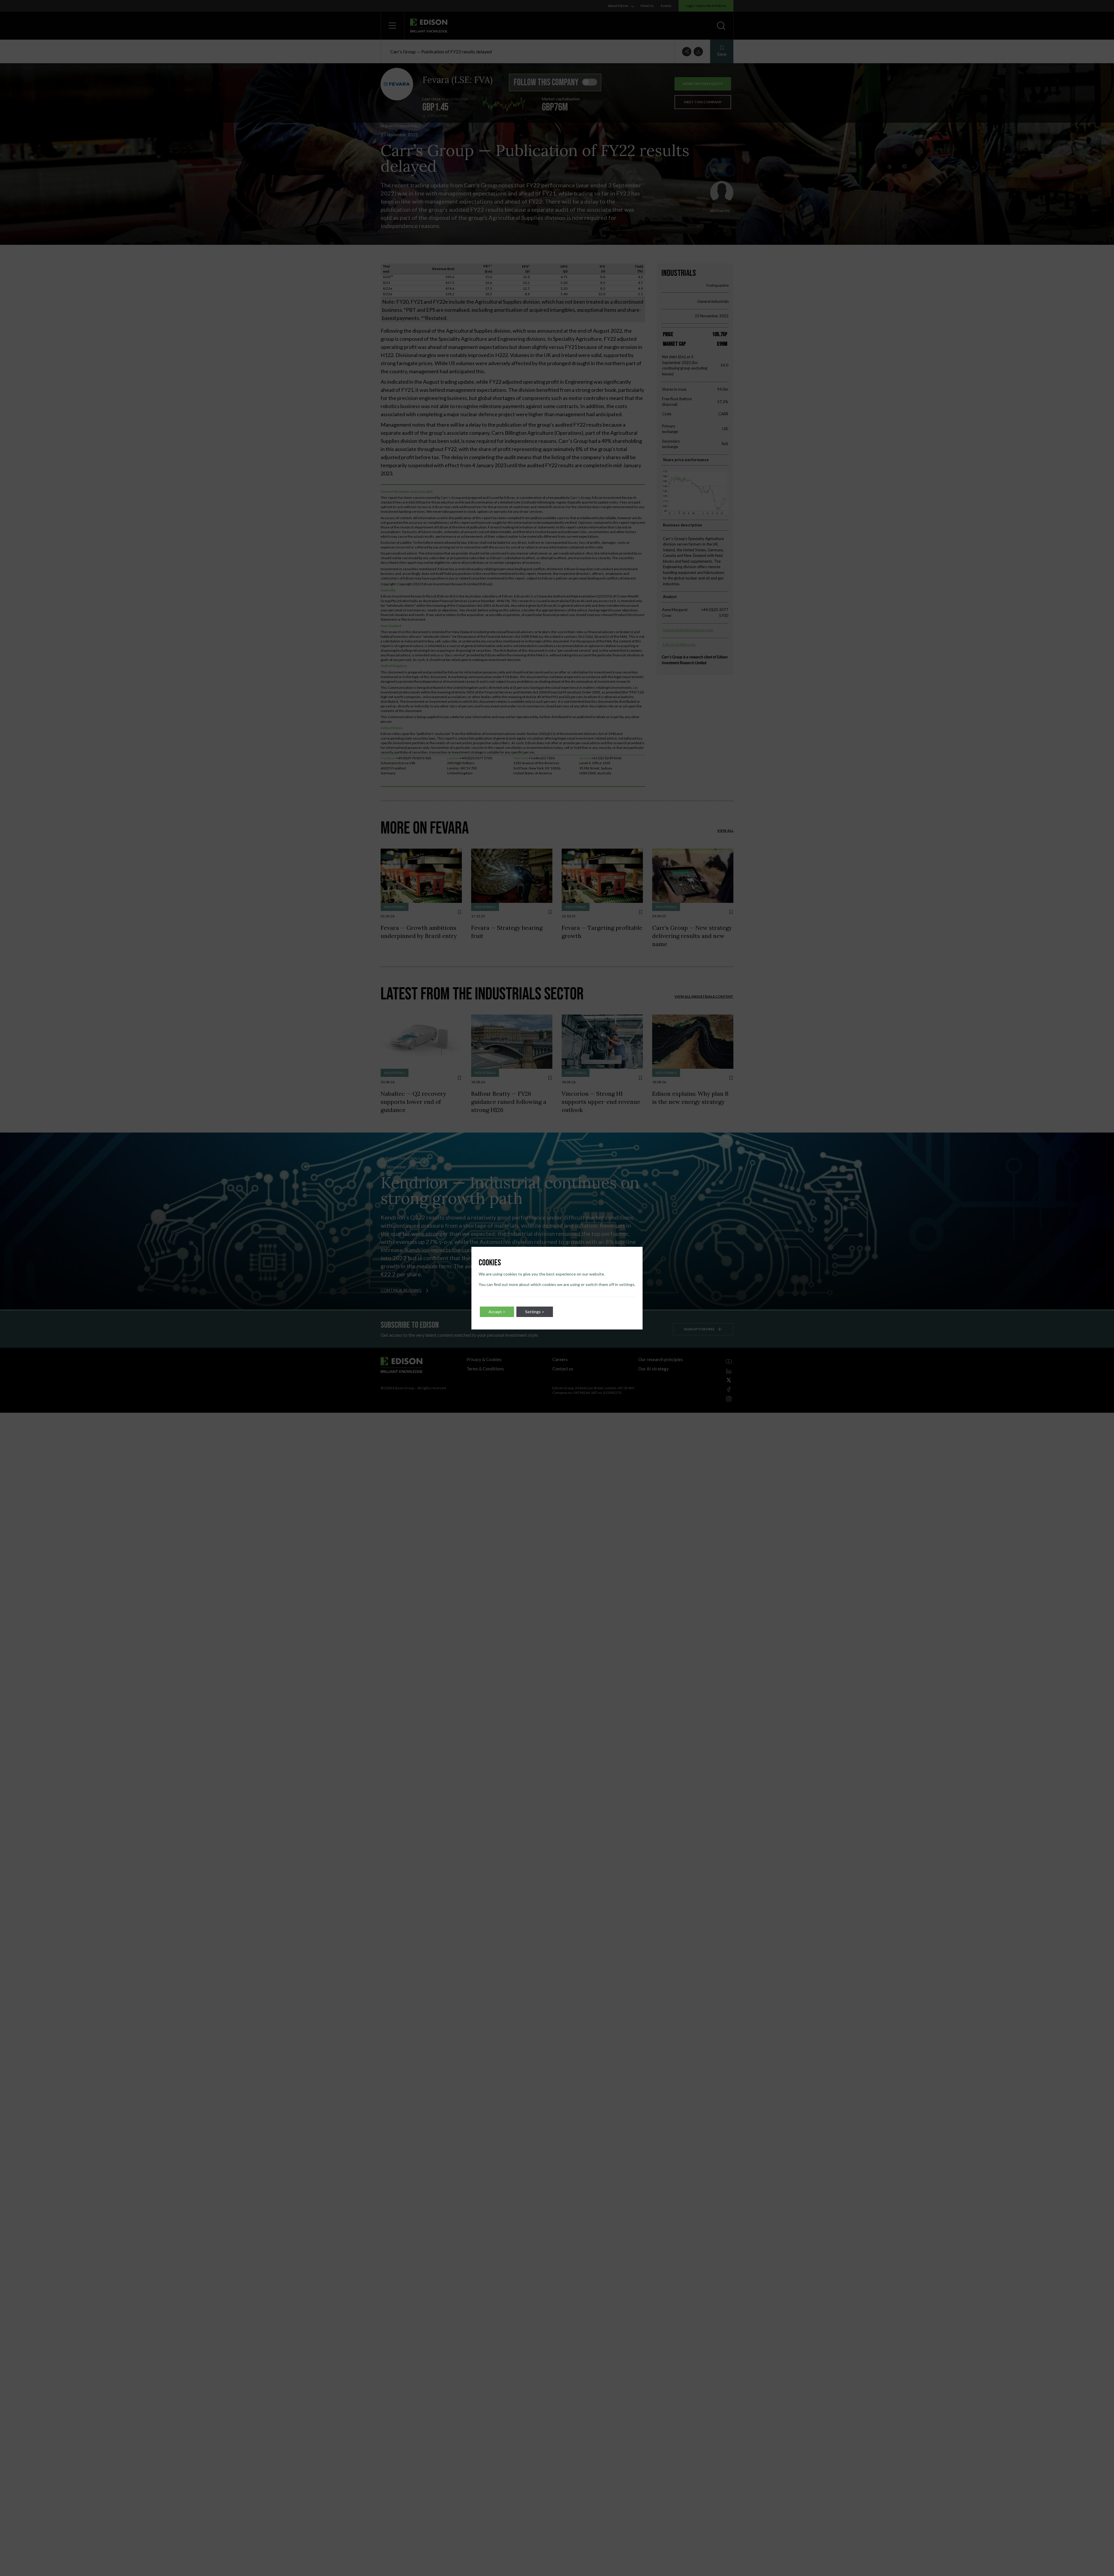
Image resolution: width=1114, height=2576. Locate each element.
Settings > (535, 1312)
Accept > (497, 1312)
